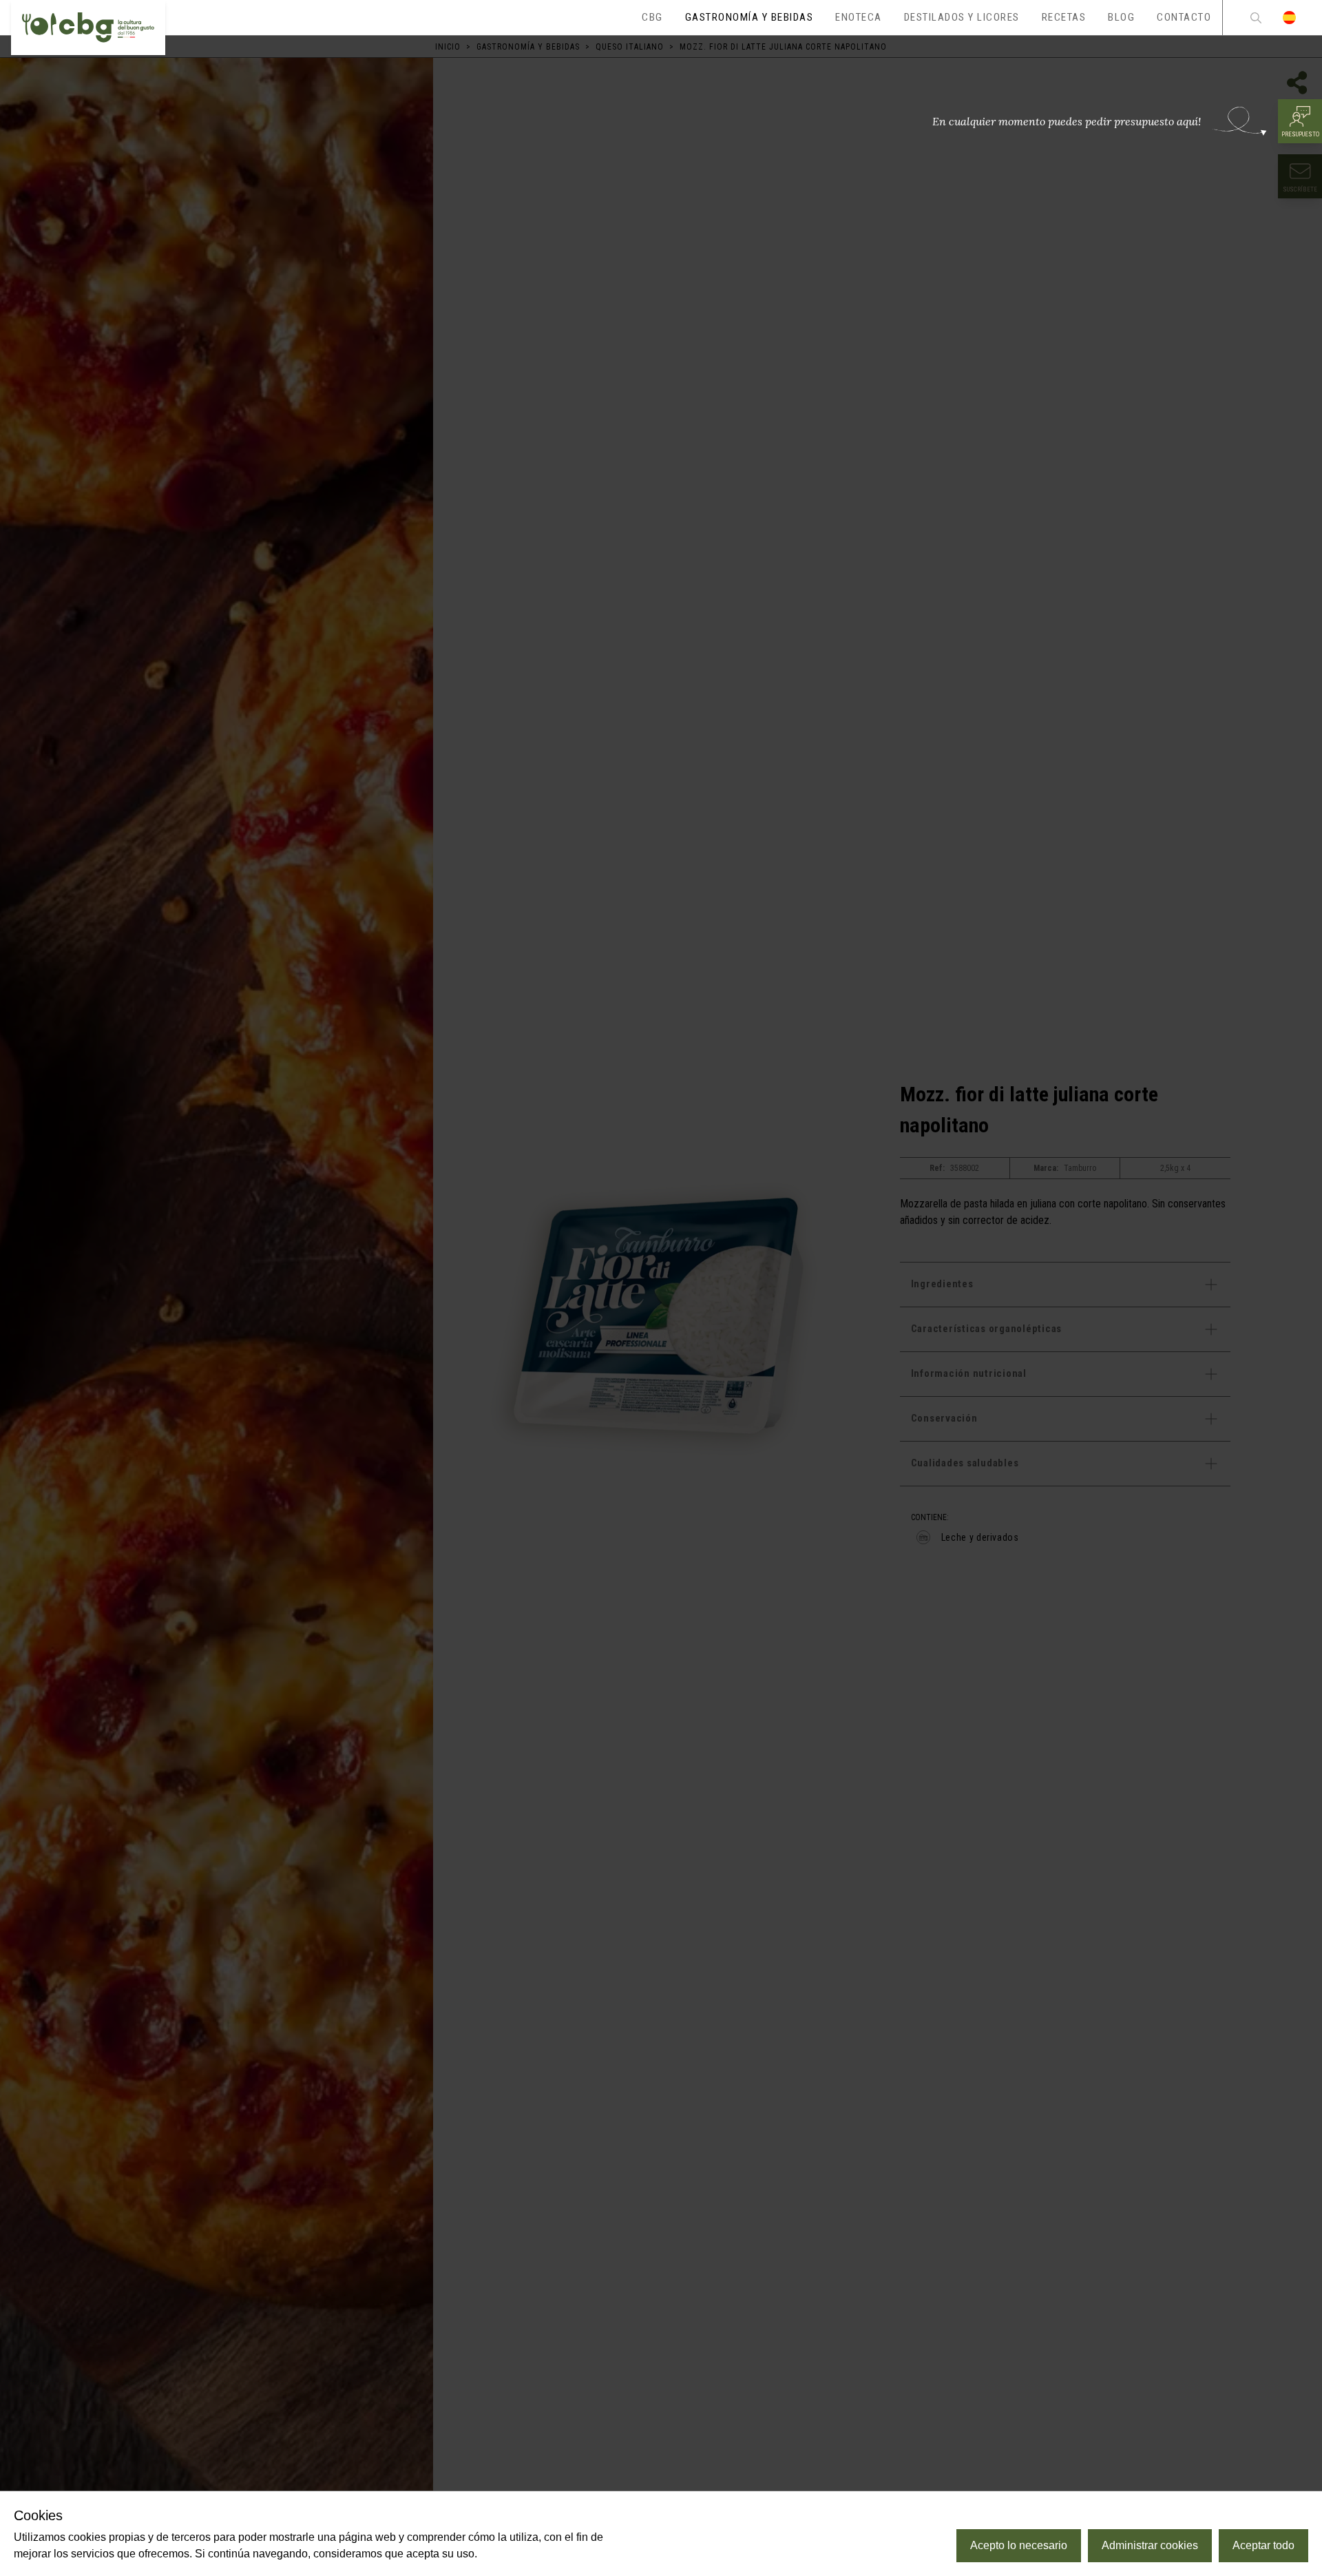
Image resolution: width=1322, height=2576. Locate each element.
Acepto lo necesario (1019, 2545)
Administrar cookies (1150, 2545)
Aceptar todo (1263, 2545)
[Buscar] (1256, 18)
